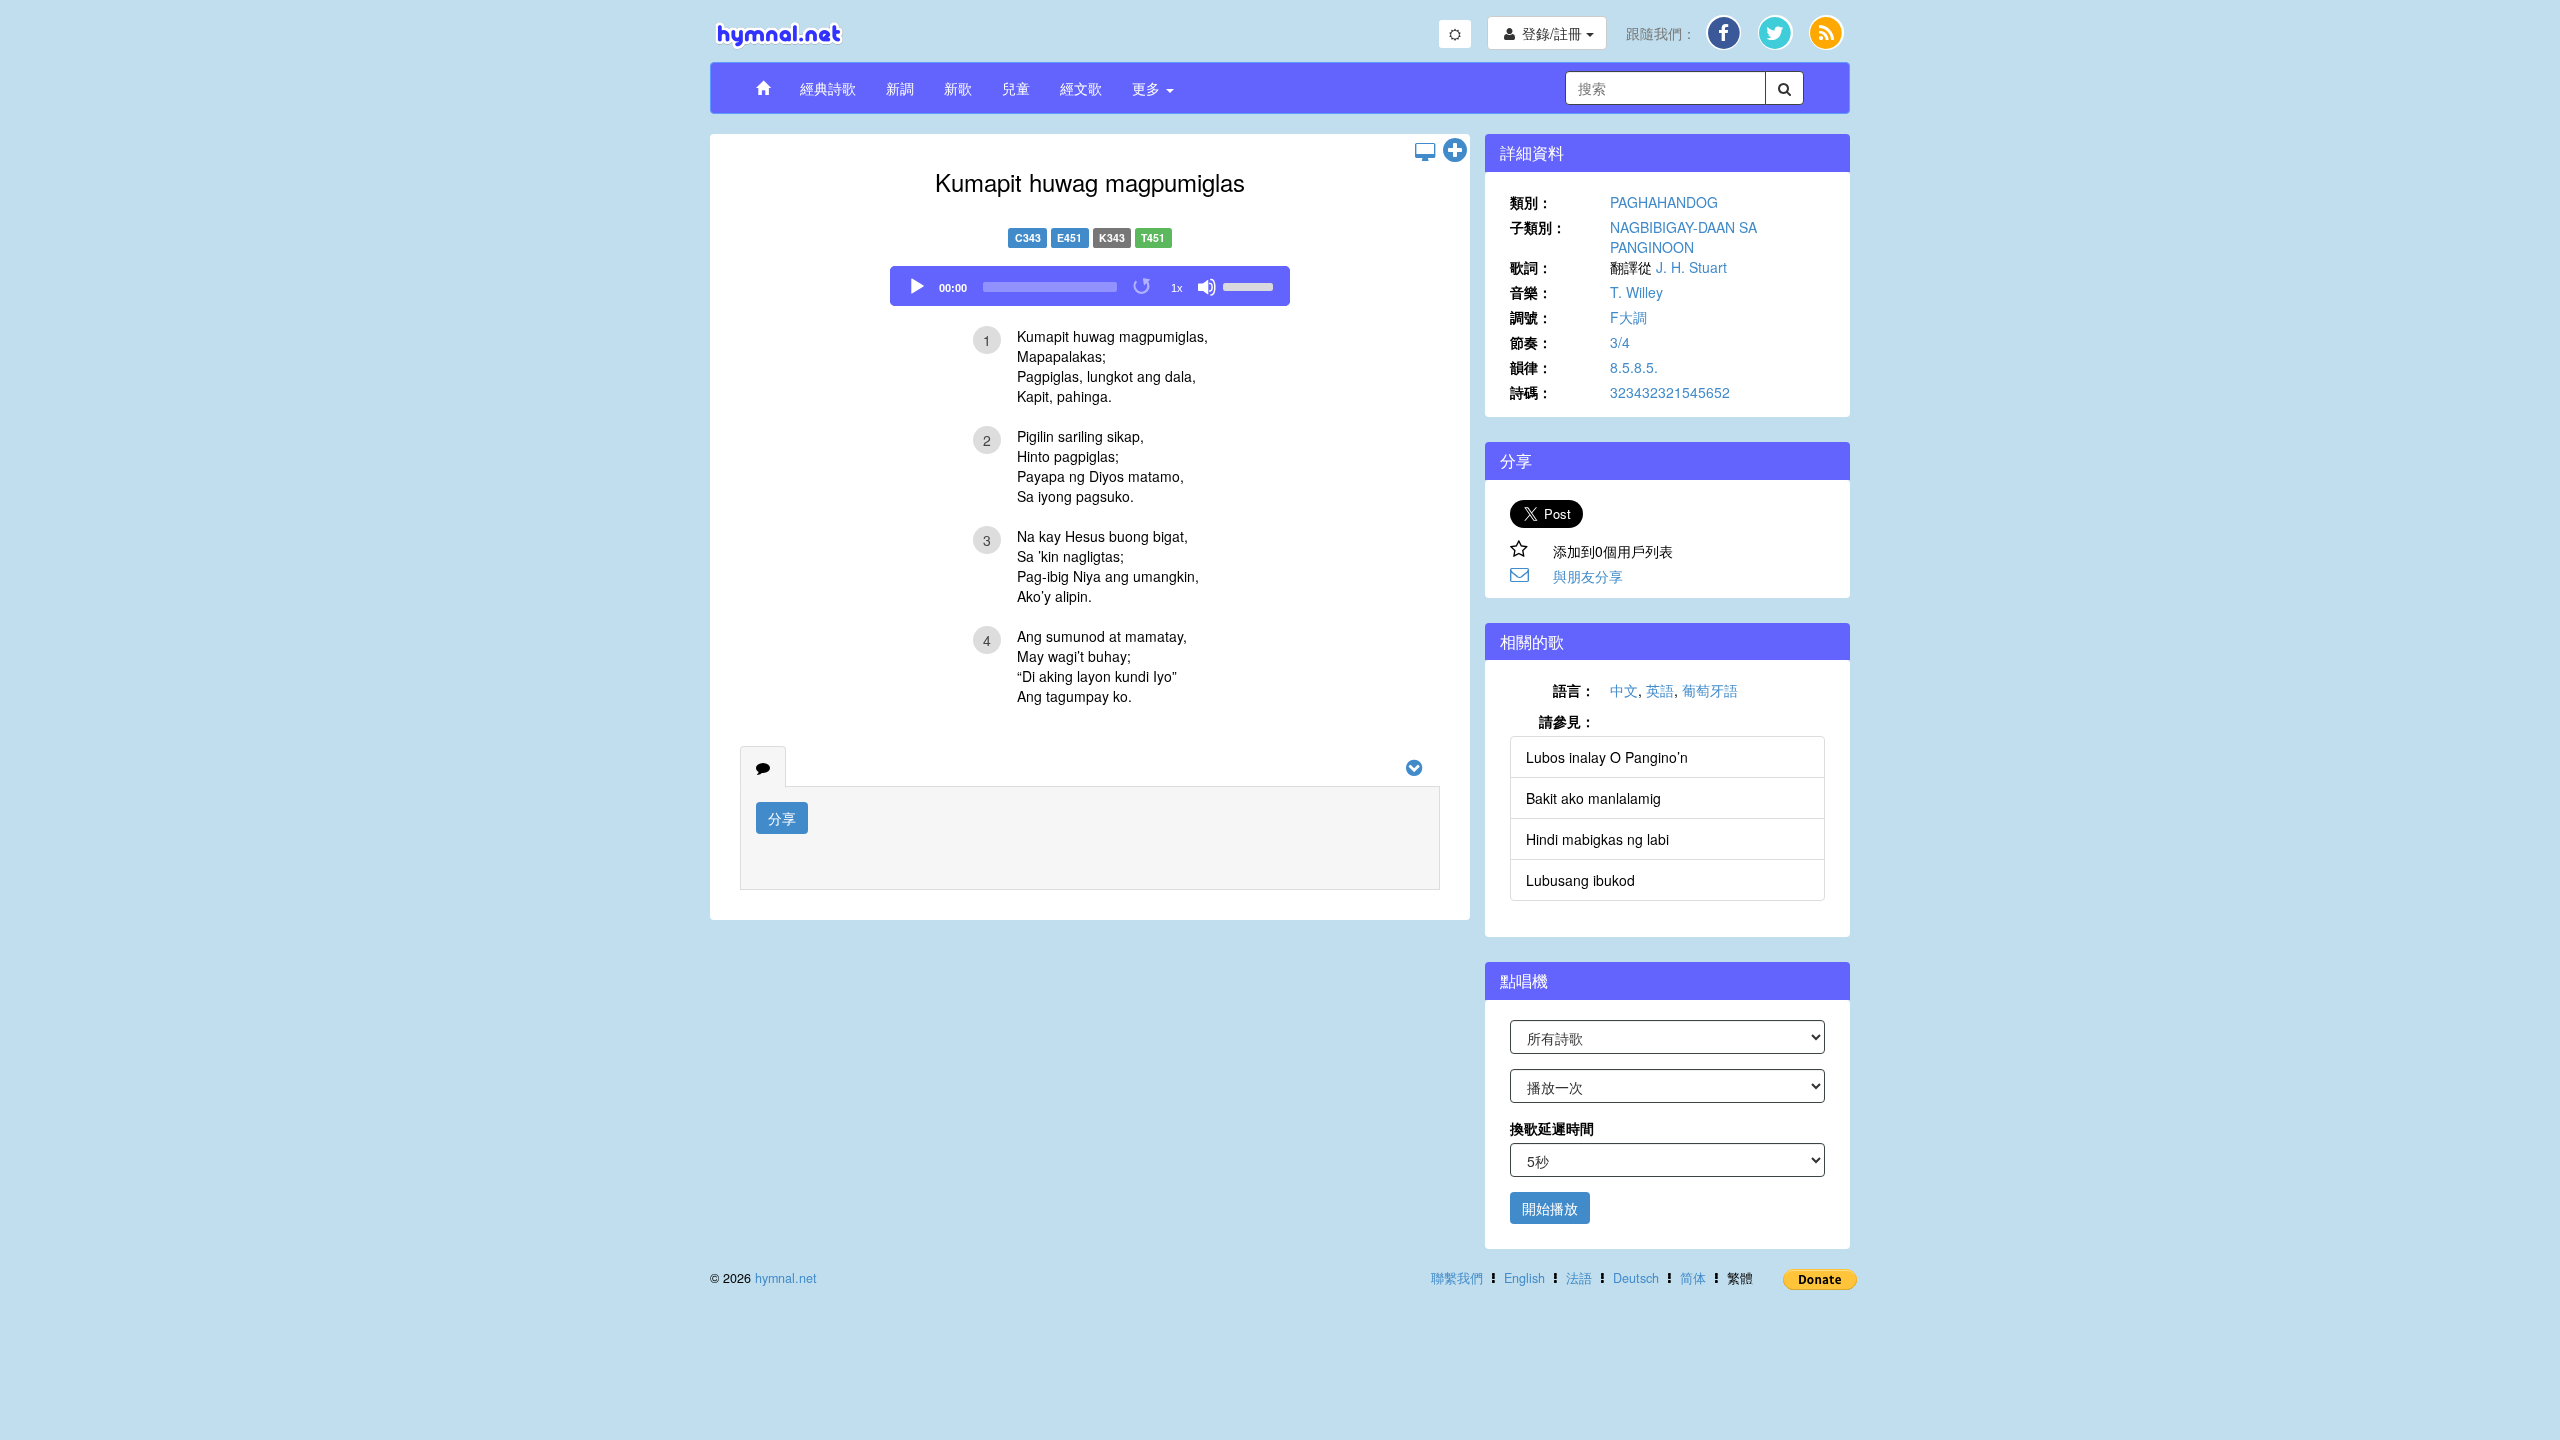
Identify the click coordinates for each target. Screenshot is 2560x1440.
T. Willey (1636, 292)
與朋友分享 (1588, 576)
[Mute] (1207, 287)
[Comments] (763, 767)
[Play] (917, 287)
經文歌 (1081, 88)
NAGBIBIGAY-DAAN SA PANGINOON (1683, 237)
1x (1177, 288)
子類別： (1538, 227)
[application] (1090, 286)
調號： (1531, 317)
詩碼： (1531, 392)
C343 (1028, 237)
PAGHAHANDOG (1664, 202)
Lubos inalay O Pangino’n (1607, 757)
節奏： (1531, 342)
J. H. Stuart (1691, 267)
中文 (1624, 690)
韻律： (1531, 367)
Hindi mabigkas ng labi (1597, 839)
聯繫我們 (1457, 1278)
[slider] (1251, 285)
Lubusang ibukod (1580, 880)
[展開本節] (1455, 151)
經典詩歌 (828, 88)
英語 (1660, 690)
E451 (1069, 237)
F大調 (1628, 317)
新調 (900, 88)
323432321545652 (1670, 392)
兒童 (1016, 88)
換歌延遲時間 (1552, 1128)
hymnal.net (786, 1278)
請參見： (1567, 721)
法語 (1579, 1278)
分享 (782, 818)
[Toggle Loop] (1143, 287)
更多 (1148, 88)
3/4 (1620, 342)
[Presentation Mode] (1425, 151)
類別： (1531, 202)
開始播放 (1550, 1208)
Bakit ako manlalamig (1593, 798)
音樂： (1531, 292)
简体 (1693, 1278)
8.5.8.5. (1634, 367)
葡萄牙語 (1710, 690)
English (1524, 1278)
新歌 (958, 88)
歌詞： (1531, 267)
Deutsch (1636, 1278)
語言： (1574, 690)
